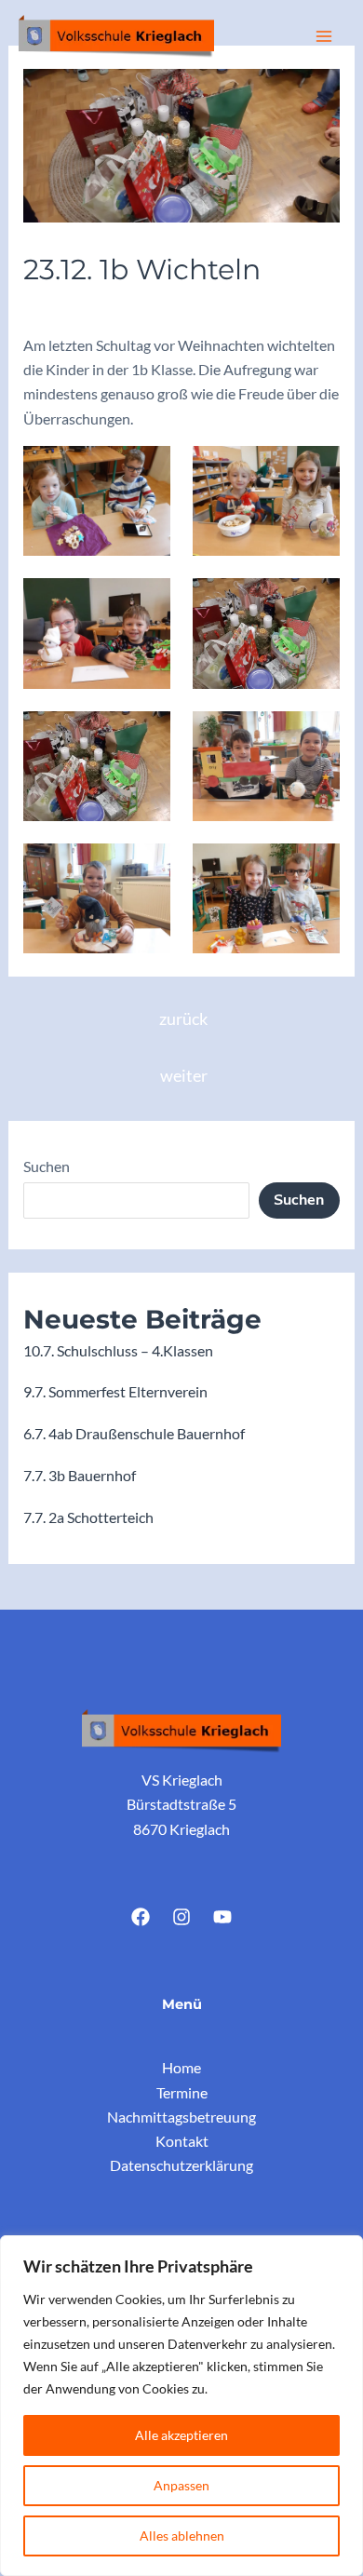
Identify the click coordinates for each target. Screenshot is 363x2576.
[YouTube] (222, 1917)
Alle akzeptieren (181, 2435)
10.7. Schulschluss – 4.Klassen (118, 1350)
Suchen (47, 1166)
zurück (183, 1019)
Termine (182, 2092)
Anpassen (181, 2485)
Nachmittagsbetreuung (181, 2117)
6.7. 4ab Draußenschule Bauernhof (134, 1433)
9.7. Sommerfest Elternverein (115, 1391)
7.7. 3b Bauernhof (80, 1475)
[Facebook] (141, 1917)
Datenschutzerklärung (181, 2165)
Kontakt (182, 2141)
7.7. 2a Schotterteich (88, 1517)
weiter (184, 1076)
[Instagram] (181, 1917)
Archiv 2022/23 (82, 307)
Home (181, 2067)
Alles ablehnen (182, 2536)
